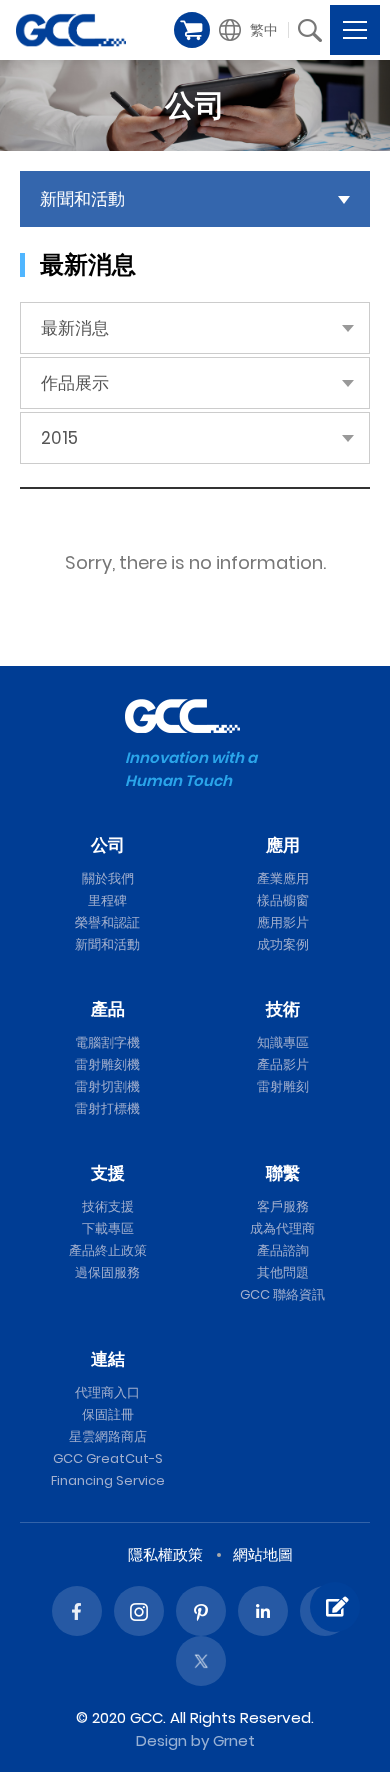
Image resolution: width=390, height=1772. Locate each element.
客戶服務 (283, 1206)
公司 (108, 845)
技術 (283, 1009)
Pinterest (201, 1611)
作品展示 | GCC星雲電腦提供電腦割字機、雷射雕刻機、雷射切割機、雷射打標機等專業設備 (71, 30)
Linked (263, 1611)
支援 (108, 1173)
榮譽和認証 (107, 922)
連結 (108, 1359)
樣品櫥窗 (283, 900)
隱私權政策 (165, 1554)
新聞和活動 (107, 944)
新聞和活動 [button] (82, 199)
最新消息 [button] (75, 328)
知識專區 (283, 1042)
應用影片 (283, 922)
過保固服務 (107, 1272)
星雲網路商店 (108, 1436)
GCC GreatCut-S (108, 1458)
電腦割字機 (107, 1042)
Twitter (201, 1661)
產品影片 (283, 1064)
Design (161, 1740)
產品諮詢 (283, 1250)
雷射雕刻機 (107, 1064)
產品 (108, 1009)
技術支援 (108, 1206)
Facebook (77, 1611)
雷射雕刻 (283, 1086)
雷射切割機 (107, 1086)
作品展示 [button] (75, 383)
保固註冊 (108, 1414)
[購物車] (192, 30)
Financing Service (108, 1480)
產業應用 (283, 878)
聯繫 (283, 1173)
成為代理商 (282, 1228)
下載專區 (108, 1228)
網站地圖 (263, 1554)
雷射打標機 (107, 1108)
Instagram (139, 1611)
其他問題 (283, 1272)
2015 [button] (59, 438)
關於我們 (108, 878)
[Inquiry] (335, 1607)
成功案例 (283, 944)
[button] (250, 30)
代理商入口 (107, 1392)
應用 (283, 845)
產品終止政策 (108, 1250)
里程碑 (107, 900)
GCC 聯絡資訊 (282, 1294)
